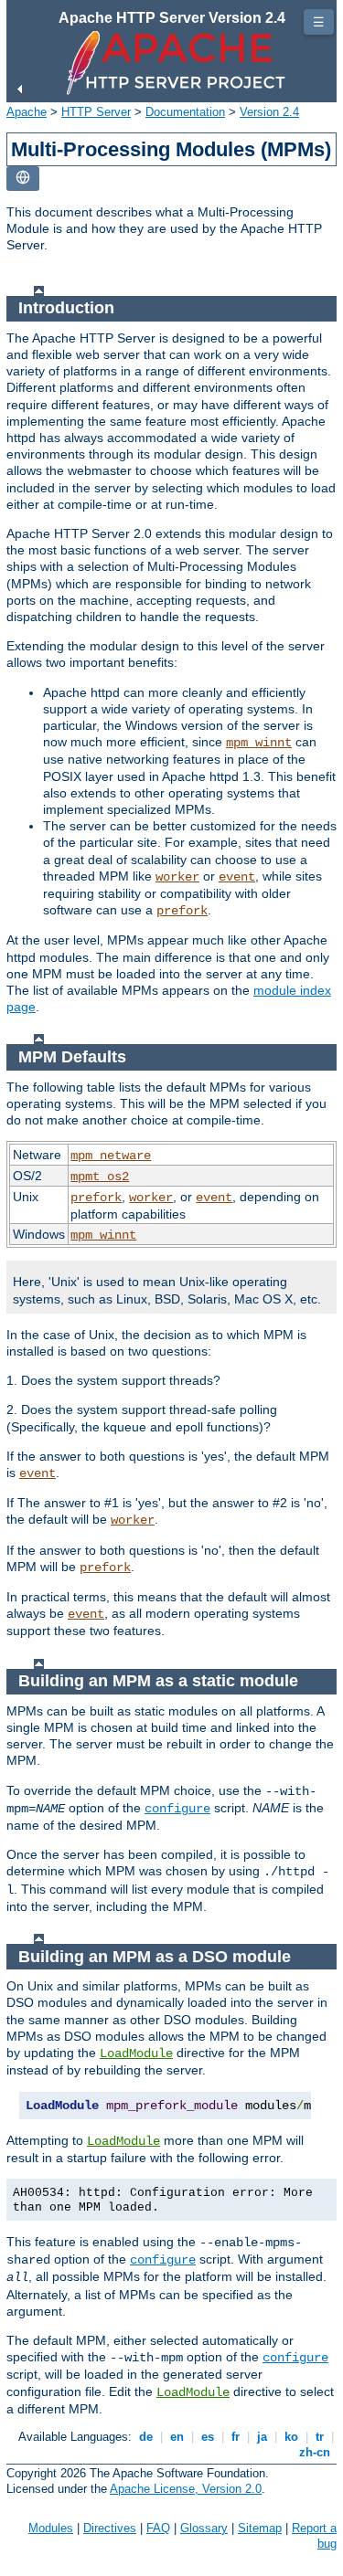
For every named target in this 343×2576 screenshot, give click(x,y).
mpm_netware (111, 1156)
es (208, 2437)
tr (320, 2437)
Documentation (185, 112)
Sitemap (260, 2528)
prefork (182, 911)
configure (177, 1809)
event (237, 877)
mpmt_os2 (100, 1177)
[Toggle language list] (23, 179)
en (177, 2437)
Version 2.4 (269, 112)
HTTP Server (96, 112)
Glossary (204, 2528)
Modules (51, 2528)
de (146, 2437)
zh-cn (315, 2452)
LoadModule (136, 2053)
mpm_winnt (259, 743)
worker (177, 877)
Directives (110, 2528)
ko (291, 2437)
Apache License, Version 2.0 (186, 2489)
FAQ (158, 2528)
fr (236, 2437)
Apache (27, 112)
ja (262, 2437)
